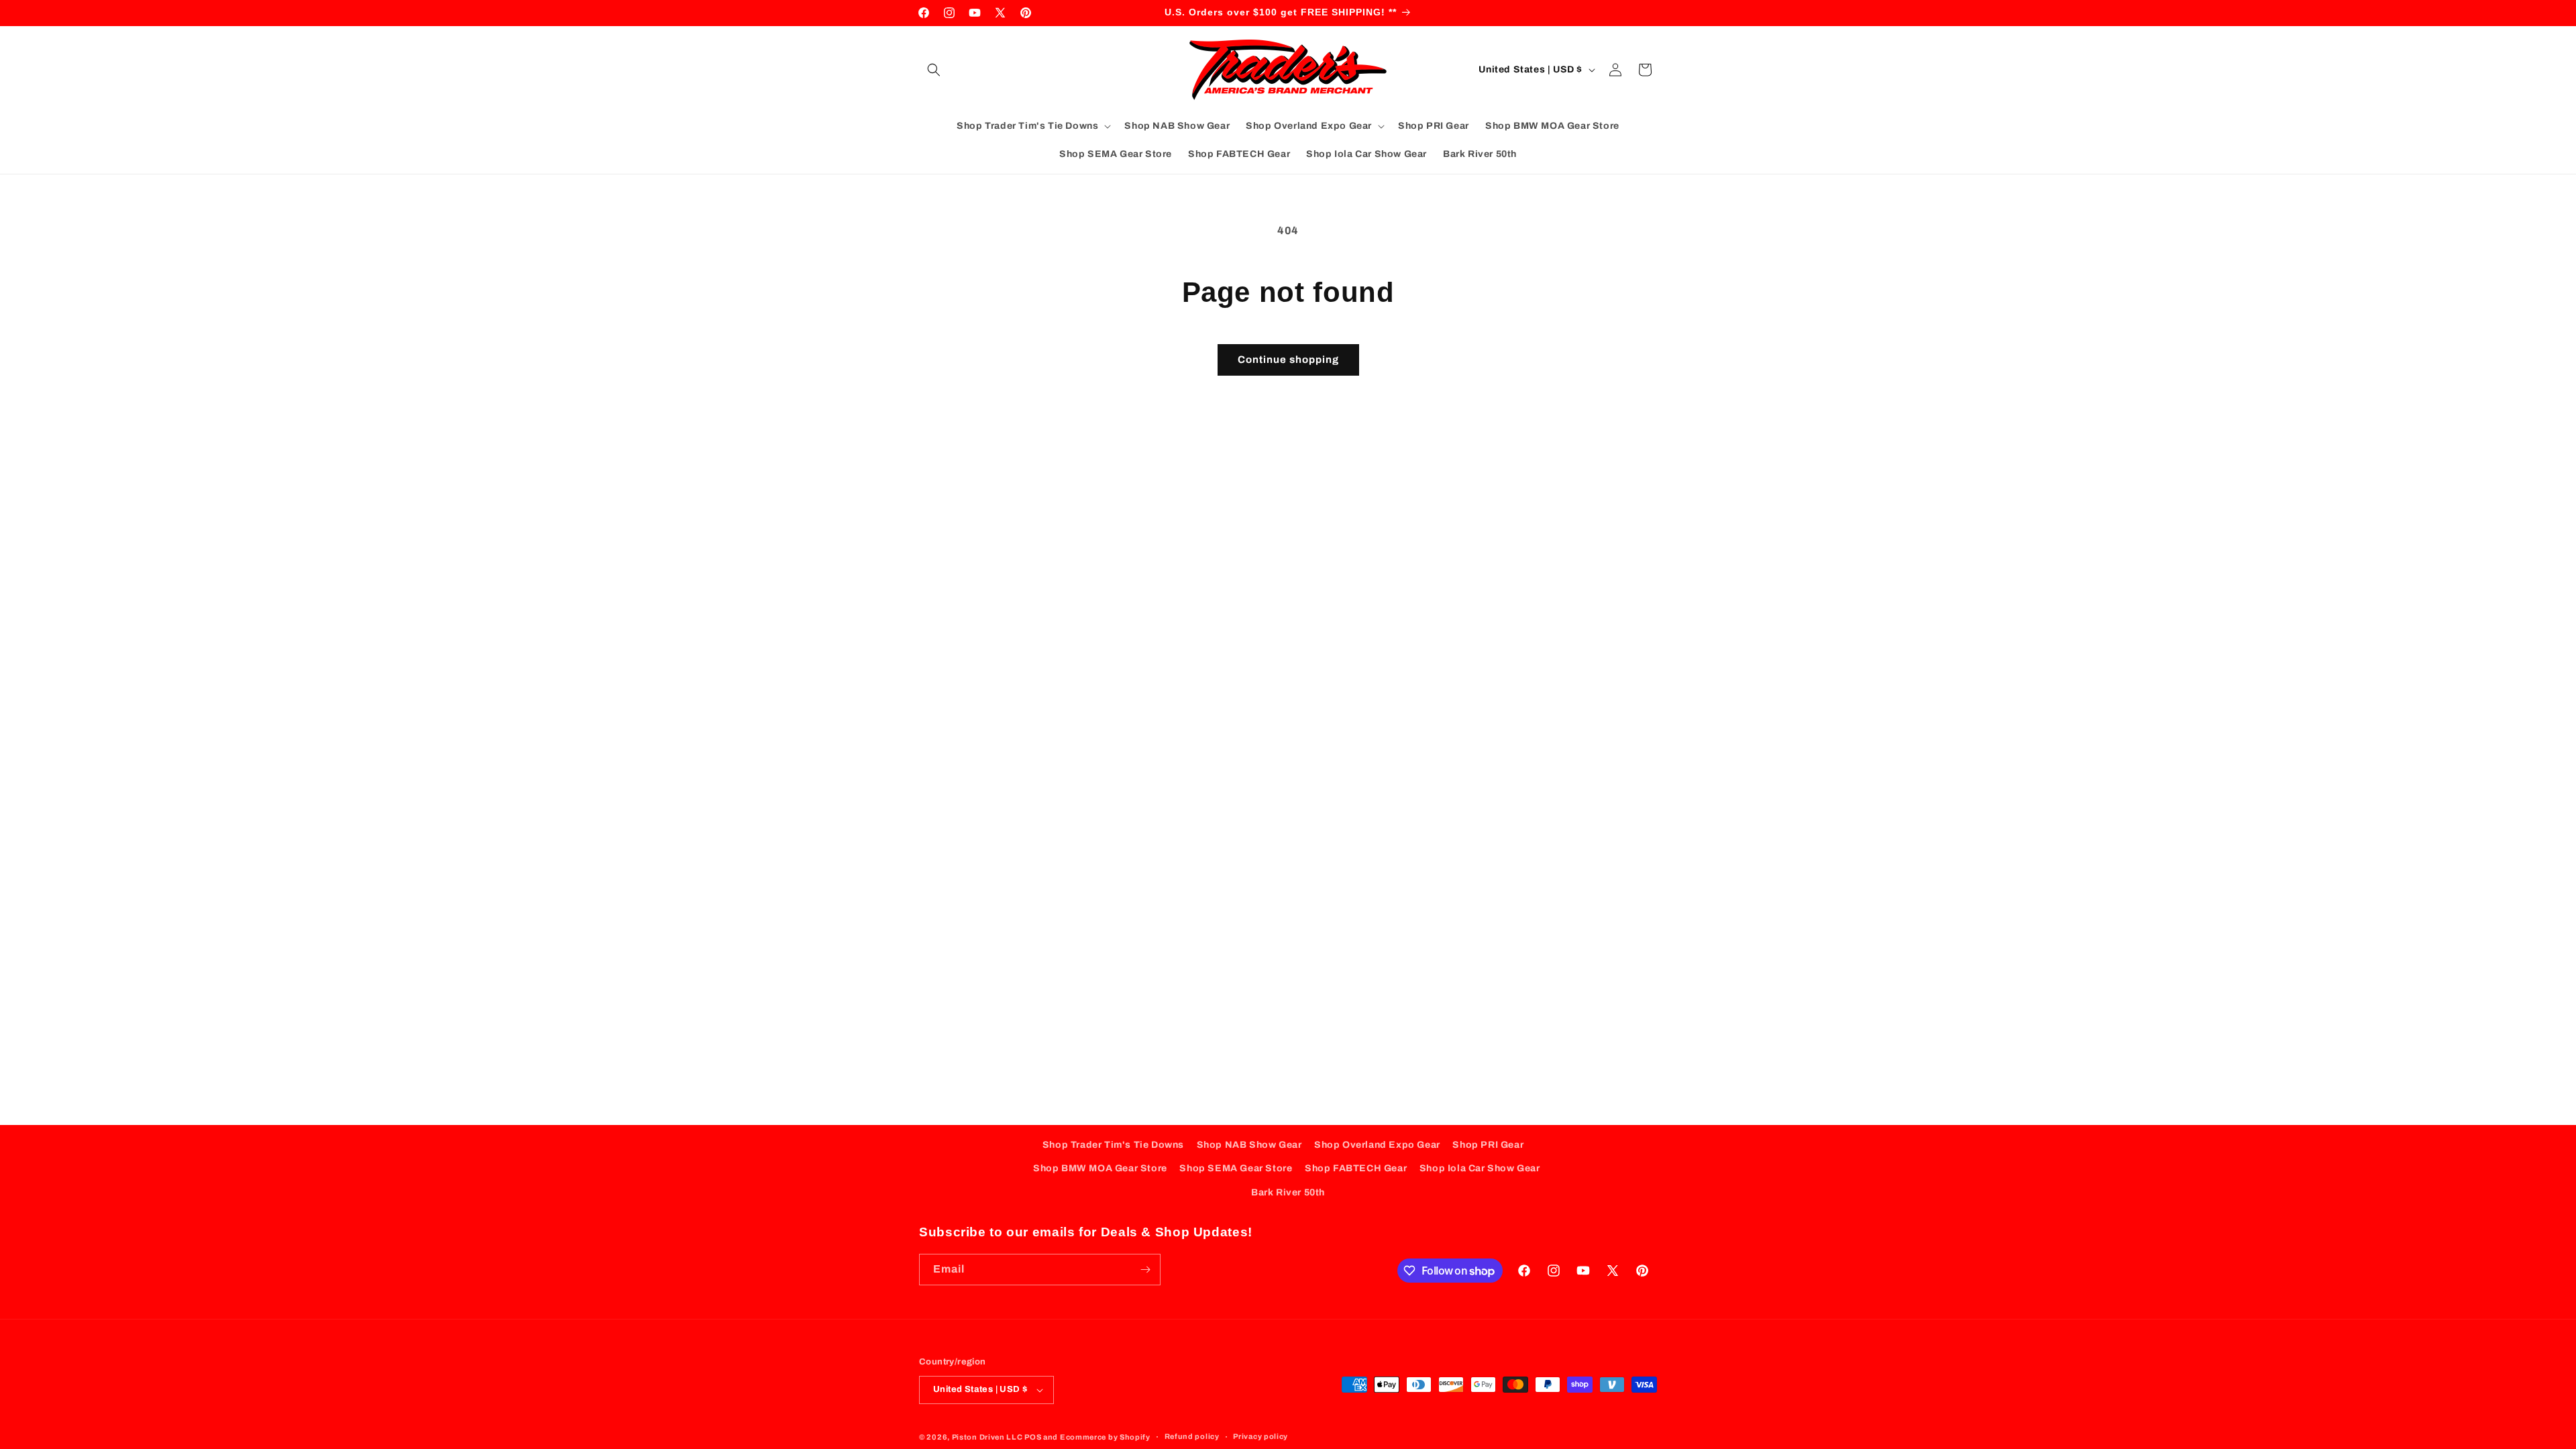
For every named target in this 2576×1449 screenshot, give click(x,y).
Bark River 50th (1288, 1192)
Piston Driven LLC (987, 1437)
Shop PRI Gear (1488, 1145)
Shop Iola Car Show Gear (1480, 1168)
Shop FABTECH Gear (1356, 1168)
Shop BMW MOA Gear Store (1100, 1168)
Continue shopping (1288, 360)
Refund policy (1192, 1436)
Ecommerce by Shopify (1105, 1437)
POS (1033, 1437)
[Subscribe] (1145, 1270)
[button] (934, 70)
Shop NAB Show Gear (1249, 1145)
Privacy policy (1260, 1436)
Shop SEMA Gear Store (1236, 1168)
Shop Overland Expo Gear (1377, 1145)
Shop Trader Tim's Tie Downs (1113, 1145)
